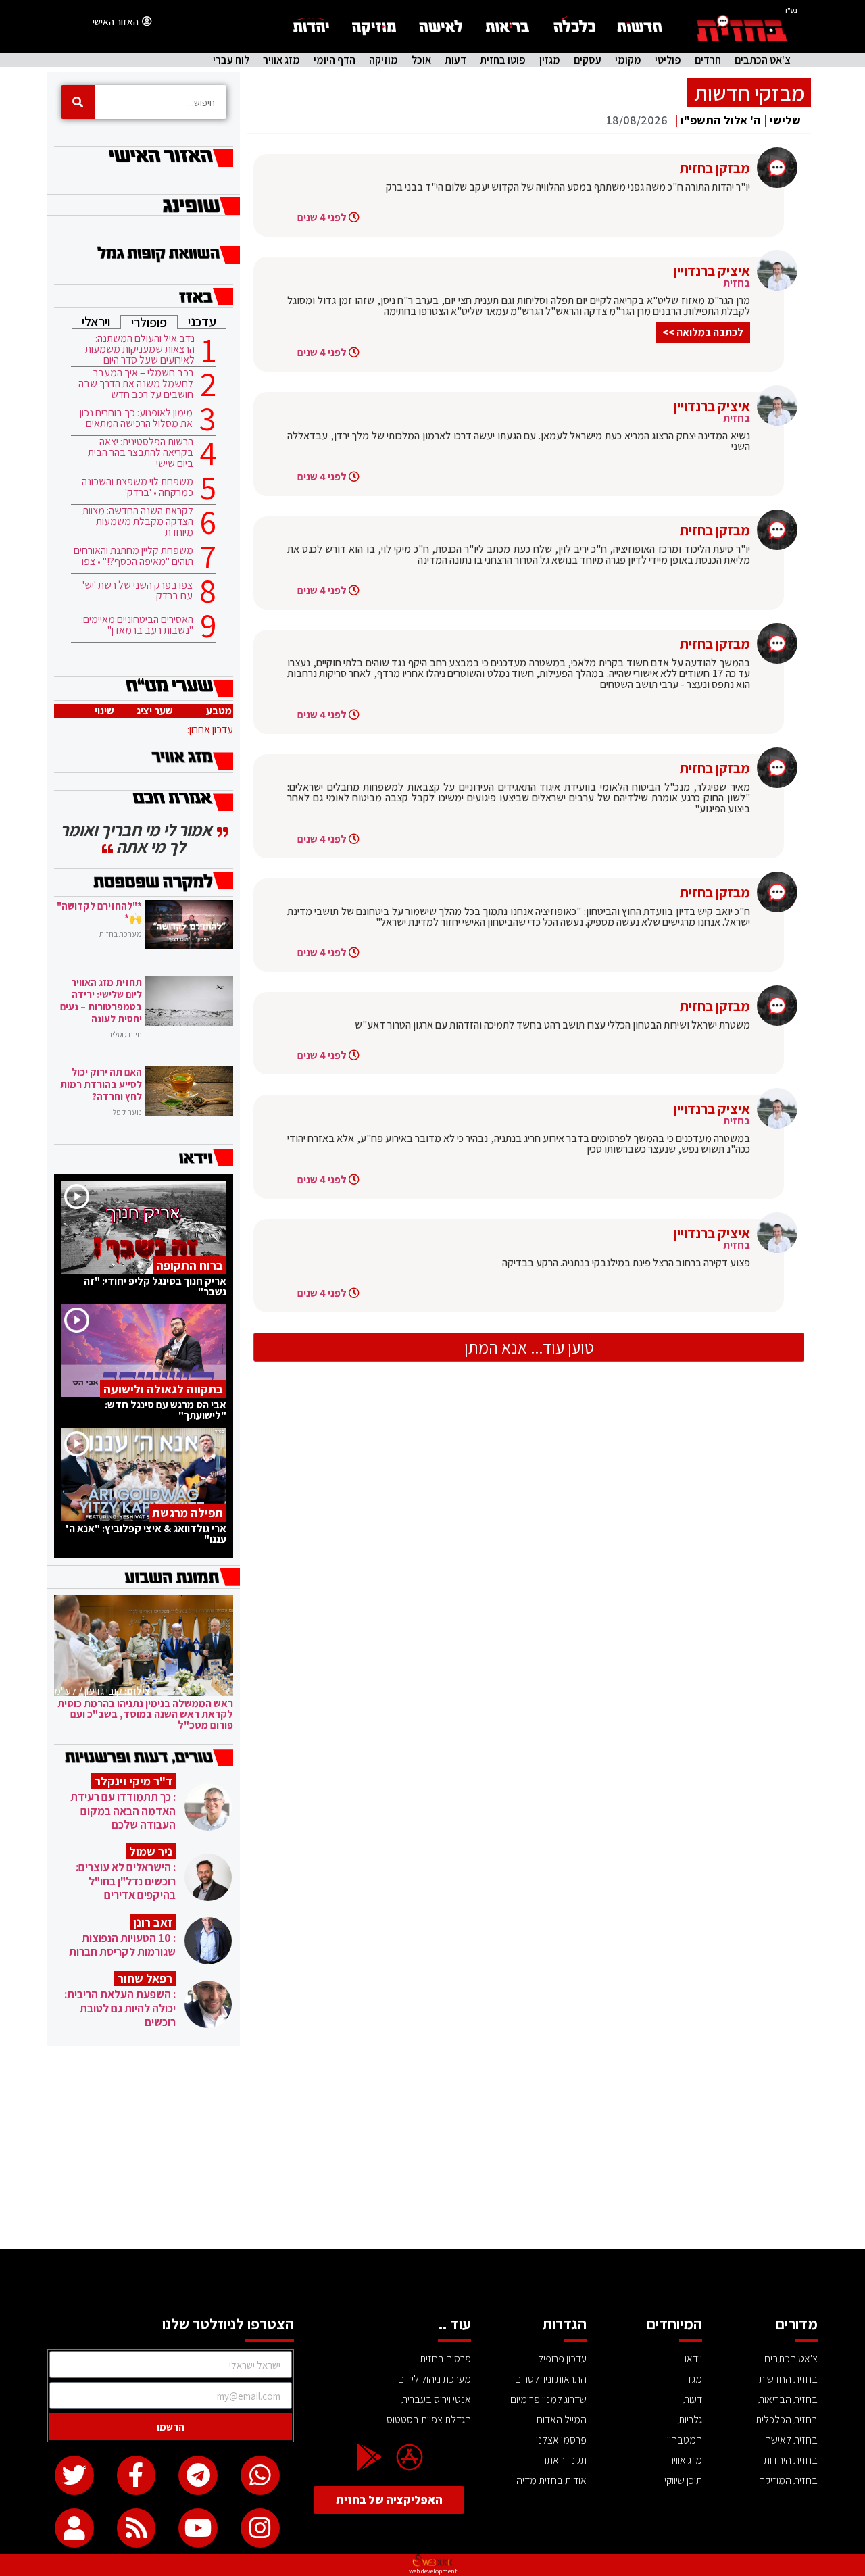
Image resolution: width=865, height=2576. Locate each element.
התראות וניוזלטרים (551, 2379)
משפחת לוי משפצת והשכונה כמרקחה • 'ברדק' (138, 487)
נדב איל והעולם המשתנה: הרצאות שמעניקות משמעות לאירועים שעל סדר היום (140, 349)
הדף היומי (335, 60)
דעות (455, 60)
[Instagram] (260, 2528)
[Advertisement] (432, 2148)
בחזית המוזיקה (788, 2480)
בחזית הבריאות (788, 2399)
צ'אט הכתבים (763, 60)
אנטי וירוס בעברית (436, 2399)
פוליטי (668, 60)
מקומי (628, 60)
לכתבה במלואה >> (703, 332)
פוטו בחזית (503, 60)
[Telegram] (198, 2475)
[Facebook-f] (137, 2475)
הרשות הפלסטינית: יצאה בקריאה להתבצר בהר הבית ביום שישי (141, 453)
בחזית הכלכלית (787, 2420)
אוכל (421, 60)
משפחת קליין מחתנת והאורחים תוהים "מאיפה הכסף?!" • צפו (133, 556)
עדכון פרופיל (562, 2359)
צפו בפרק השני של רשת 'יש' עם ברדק (138, 591)
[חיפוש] (78, 102)
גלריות (690, 2420)
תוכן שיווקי (683, 2480)
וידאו (693, 2359)
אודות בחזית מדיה (551, 2480)
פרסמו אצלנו (561, 2440)
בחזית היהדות (791, 2460)
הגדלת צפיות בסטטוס (429, 2420)
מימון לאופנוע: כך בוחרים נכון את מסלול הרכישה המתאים (136, 418)
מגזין (550, 60)
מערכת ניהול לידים (435, 2379)
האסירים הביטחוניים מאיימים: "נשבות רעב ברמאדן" (137, 625)
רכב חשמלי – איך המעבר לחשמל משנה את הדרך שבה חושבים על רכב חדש (136, 384)
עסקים (588, 60)
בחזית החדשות (788, 2379)
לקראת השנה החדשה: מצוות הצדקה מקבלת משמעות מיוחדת (138, 522)
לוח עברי (231, 60)
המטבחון (685, 2440)
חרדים (708, 60)
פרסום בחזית (445, 2359)
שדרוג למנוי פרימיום (548, 2399)
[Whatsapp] (260, 2475)
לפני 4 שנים (322, 217)
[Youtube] (198, 2528)
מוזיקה (384, 60)
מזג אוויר (281, 60)
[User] (74, 2528)
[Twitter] (74, 2475)
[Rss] (137, 2528)
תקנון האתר (564, 2460)
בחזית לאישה (791, 2440)
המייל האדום (562, 2420)
